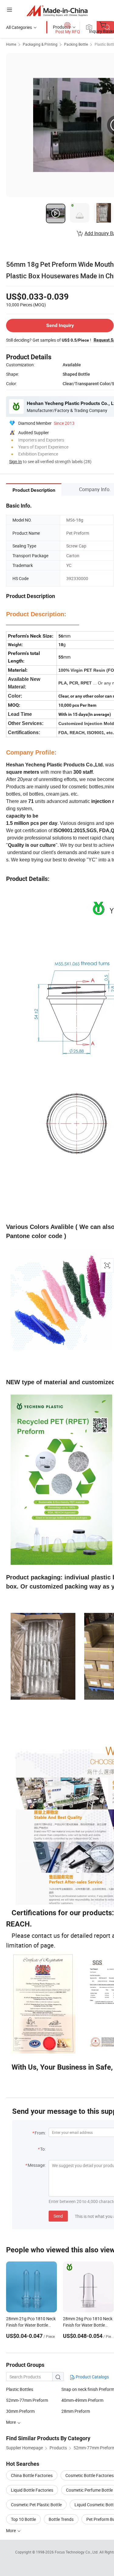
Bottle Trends (61, 2519)
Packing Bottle (76, 44)
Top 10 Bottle (23, 2519)
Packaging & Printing (40, 44)
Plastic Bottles (20, 2389)
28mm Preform (76, 2411)
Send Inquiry (60, 325)
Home (11, 44)
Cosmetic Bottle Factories (90, 2475)
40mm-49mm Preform (82, 2400)
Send (58, 2216)
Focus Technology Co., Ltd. (77, 2552)
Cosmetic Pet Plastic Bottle (36, 2505)
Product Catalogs (92, 2377)
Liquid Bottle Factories (32, 2490)
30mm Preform (20, 2411)
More (11, 2530)
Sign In (16, 461)
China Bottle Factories (32, 2475)
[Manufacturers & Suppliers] (57, 11)
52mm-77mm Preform (27, 2400)
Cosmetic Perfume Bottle (89, 2490)
